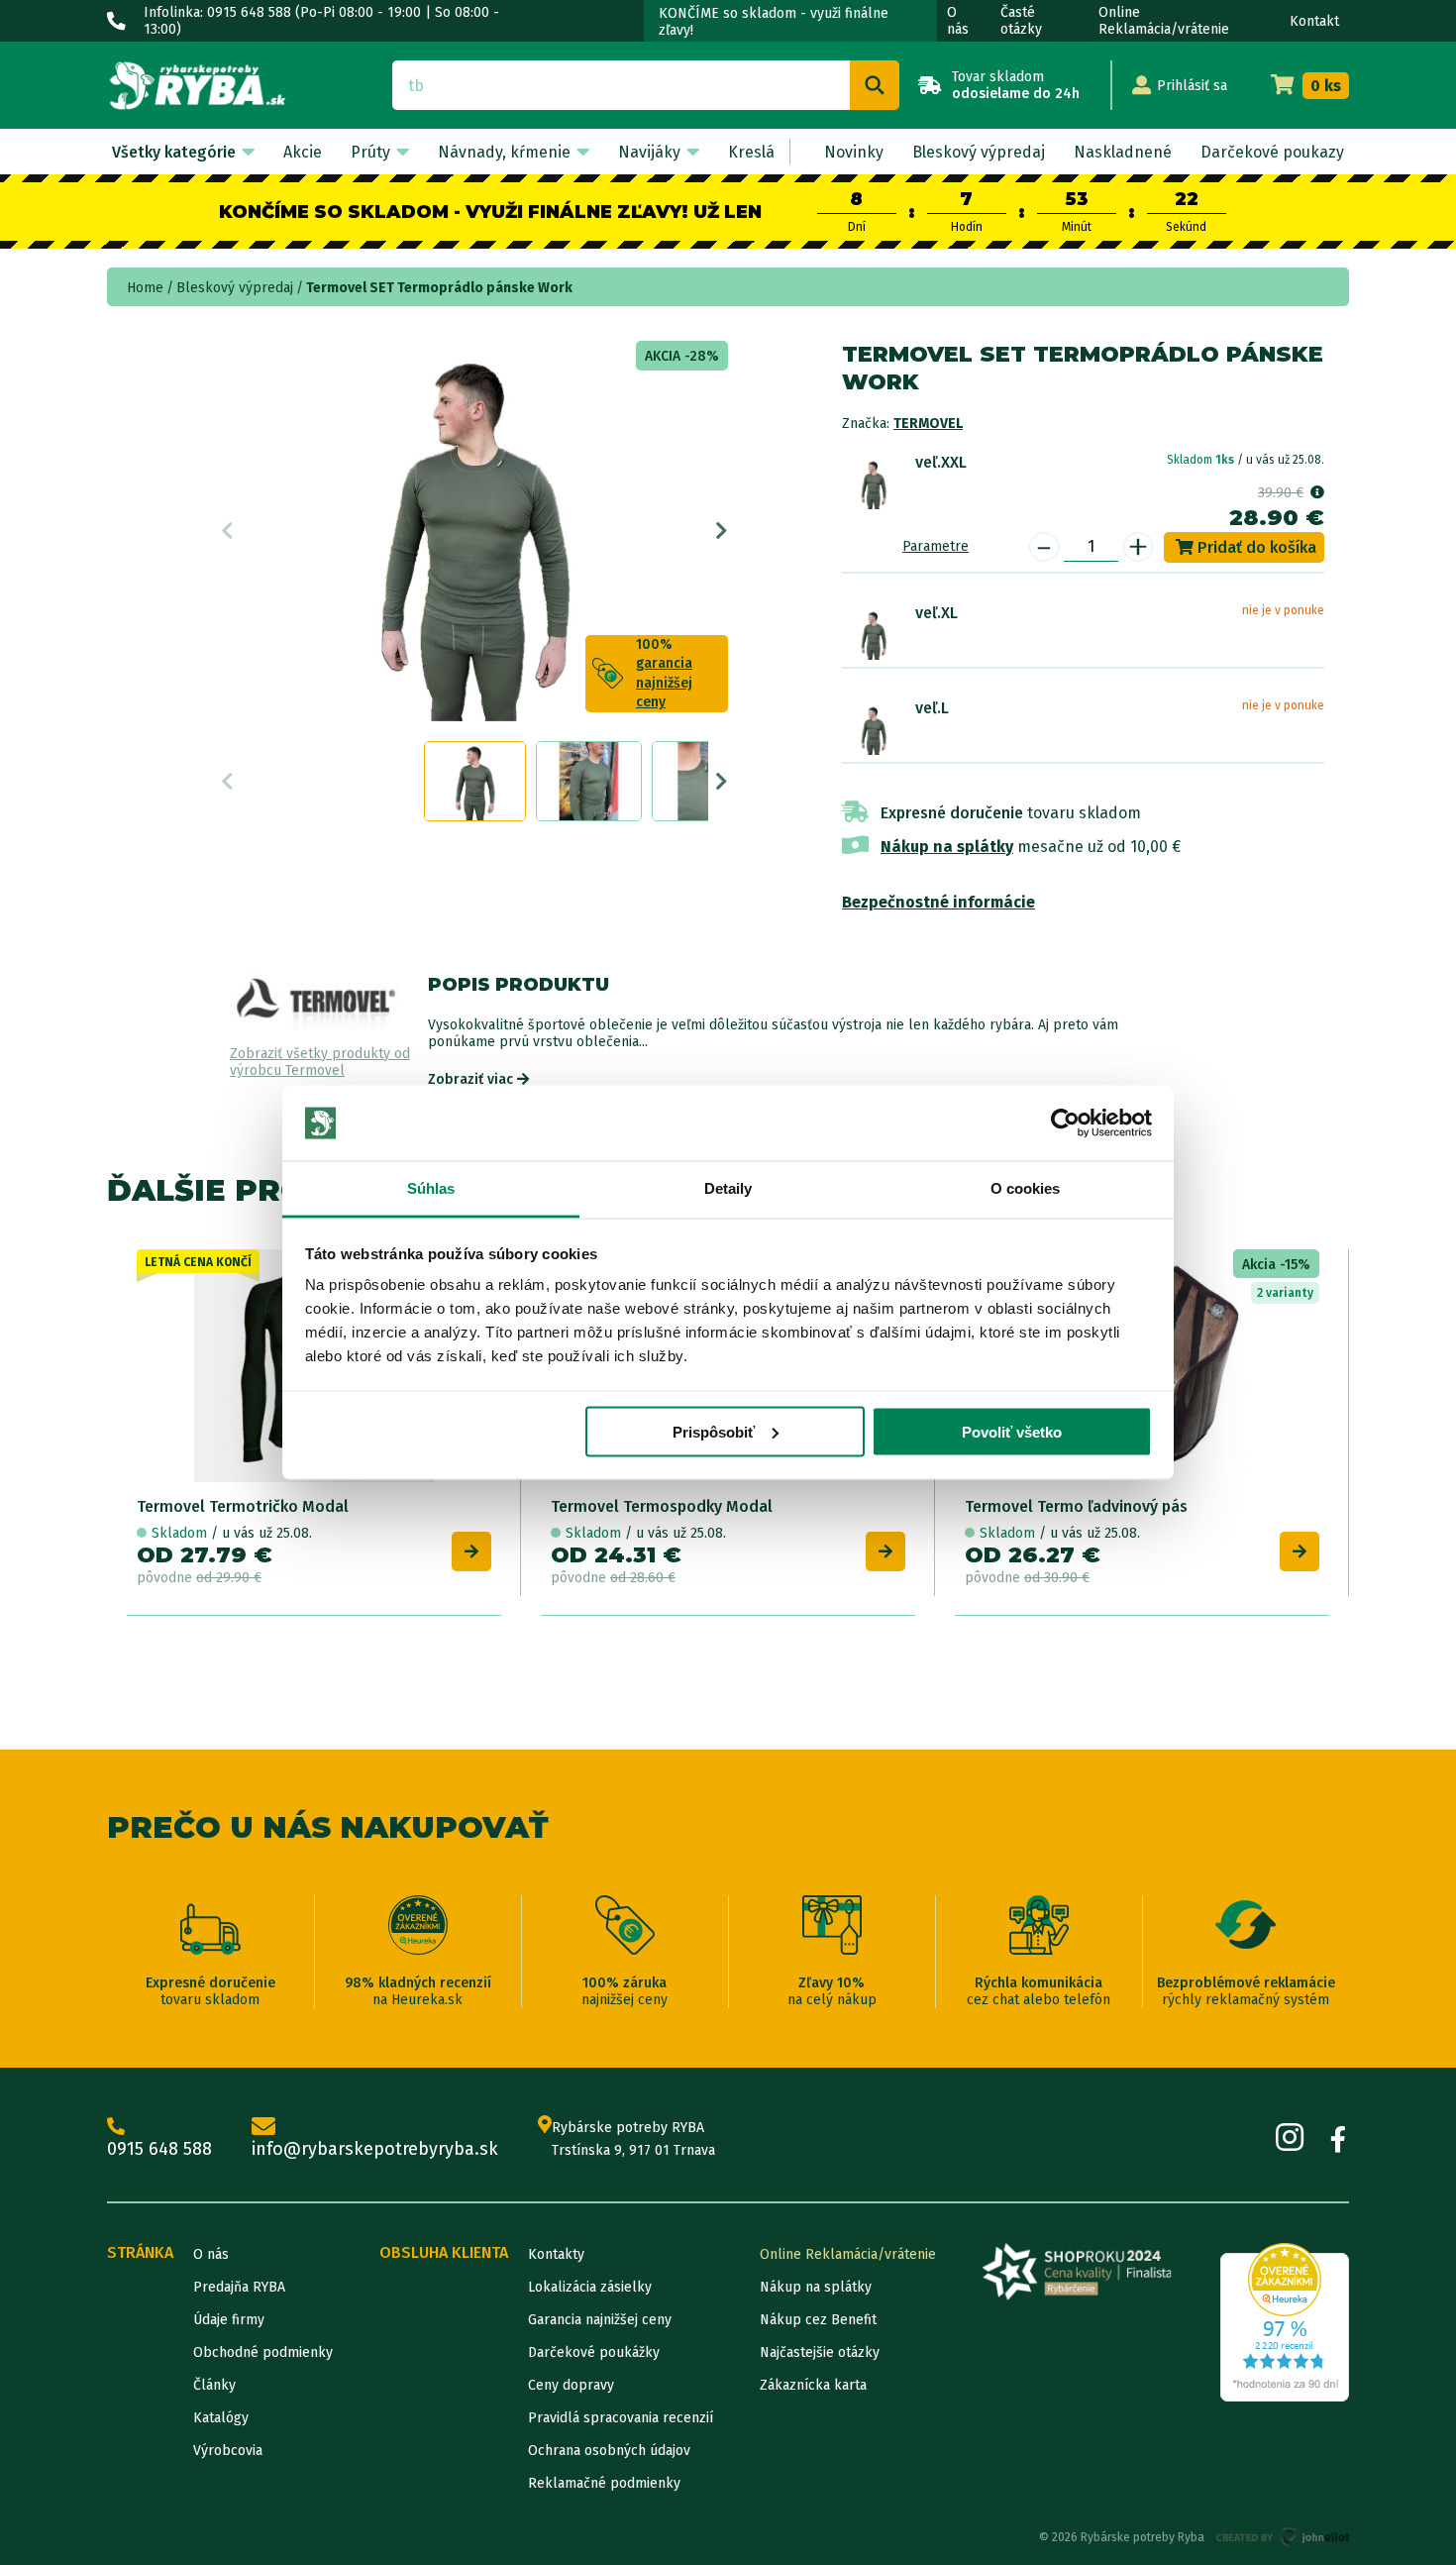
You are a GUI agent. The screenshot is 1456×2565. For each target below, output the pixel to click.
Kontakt (1314, 21)
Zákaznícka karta (813, 2385)
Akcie (303, 152)
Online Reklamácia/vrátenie (1164, 21)
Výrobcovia (228, 2451)
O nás (958, 21)
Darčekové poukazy (1272, 152)
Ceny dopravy (571, 2385)
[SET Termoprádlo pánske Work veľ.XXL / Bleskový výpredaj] (874, 483)
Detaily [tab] (728, 1188)
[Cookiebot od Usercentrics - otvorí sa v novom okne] (1065, 1123)
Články (214, 2385)
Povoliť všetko (1012, 1431)
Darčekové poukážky (594, 2352)
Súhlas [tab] (431, 1188)
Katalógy (221, 2418)
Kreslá (751, 152)
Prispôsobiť (714, 1431)
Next (722, 531)
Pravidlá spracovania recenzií (621, 2418)
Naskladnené (1123, 152)
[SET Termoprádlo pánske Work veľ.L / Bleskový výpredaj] (874, 729)
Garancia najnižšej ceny (600, 2320)
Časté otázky (1021, 21)
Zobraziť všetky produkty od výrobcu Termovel (320, 1063)
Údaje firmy (229, 2320)
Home (145, 288)
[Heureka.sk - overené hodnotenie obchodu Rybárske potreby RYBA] (1285, 2322)
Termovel (928, 424)
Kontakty (556, 2254)
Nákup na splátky (947, 847)
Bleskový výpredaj (979, 152)
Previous (227, 531)
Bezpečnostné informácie (938, 902)
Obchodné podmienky (263, 2352)
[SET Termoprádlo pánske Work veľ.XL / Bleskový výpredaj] (874, 634)
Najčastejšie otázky (820, 2352)
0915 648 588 (159, 2149)
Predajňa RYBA (239, 2287)
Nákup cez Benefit (818, 2320)
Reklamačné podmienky (604, 2483)
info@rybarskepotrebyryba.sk (375, 2149)
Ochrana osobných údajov (609, 2451)
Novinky (854, 152)
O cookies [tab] (1026, 1188)
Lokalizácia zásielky (590, 2287)
